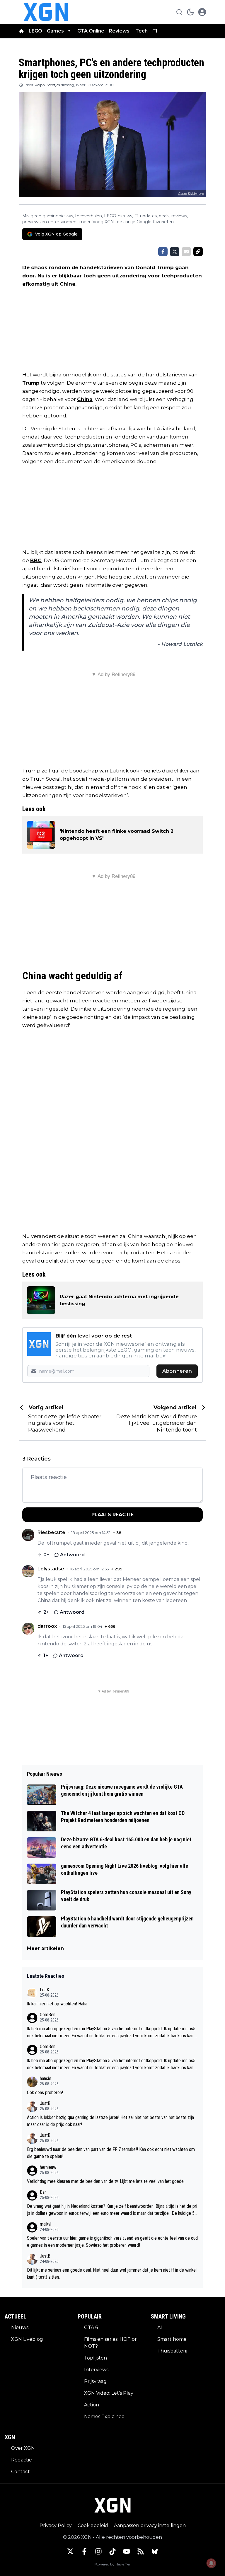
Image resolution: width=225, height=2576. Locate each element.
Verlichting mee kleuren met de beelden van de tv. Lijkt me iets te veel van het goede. (106, 2181)
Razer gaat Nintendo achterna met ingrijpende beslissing (119, 1300)
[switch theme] (190, 12)
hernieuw (48, 2167)
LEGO (35, 31)
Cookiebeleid (93, 2525)
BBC (36, 560)
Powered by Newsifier (112, 2564)
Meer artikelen (45, 1948)
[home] (21, 31)
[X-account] (70, 2551)
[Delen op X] (175, 252)
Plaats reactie (112, 1515)
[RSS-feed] (141, 2551)
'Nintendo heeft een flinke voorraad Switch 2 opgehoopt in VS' (117, 835)
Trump (31, 383)
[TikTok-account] (112, 2551)
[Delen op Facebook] (163, 252)
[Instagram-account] (98, 2551)
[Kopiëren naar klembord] (198, 252)
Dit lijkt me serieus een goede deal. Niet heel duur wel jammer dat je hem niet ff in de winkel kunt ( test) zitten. (112, 2274)
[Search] (179, 12)
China (85, 399)
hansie (46, 2078)
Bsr (43, 2192)
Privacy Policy (56, 2525)
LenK (45, 1990)
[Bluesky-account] (155, 2551)
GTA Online (91, 31)
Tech (142, 31)
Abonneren (177, 1371)
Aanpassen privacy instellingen (150, 2525)
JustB (45, 2103)
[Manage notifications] (211, 2563)
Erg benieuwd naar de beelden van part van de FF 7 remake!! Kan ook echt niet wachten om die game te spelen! (111, 2153)
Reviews (120, 31)
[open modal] (202, 12)
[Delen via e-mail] (186, 252)
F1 (155, 31)
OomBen (48, 2015)
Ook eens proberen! (45, 2093)
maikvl (46, 2224)
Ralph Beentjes (47, 85)
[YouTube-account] (127, 2551)
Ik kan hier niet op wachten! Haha (57, 2004)
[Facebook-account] (84, 2551)
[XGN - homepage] (46, 12)
